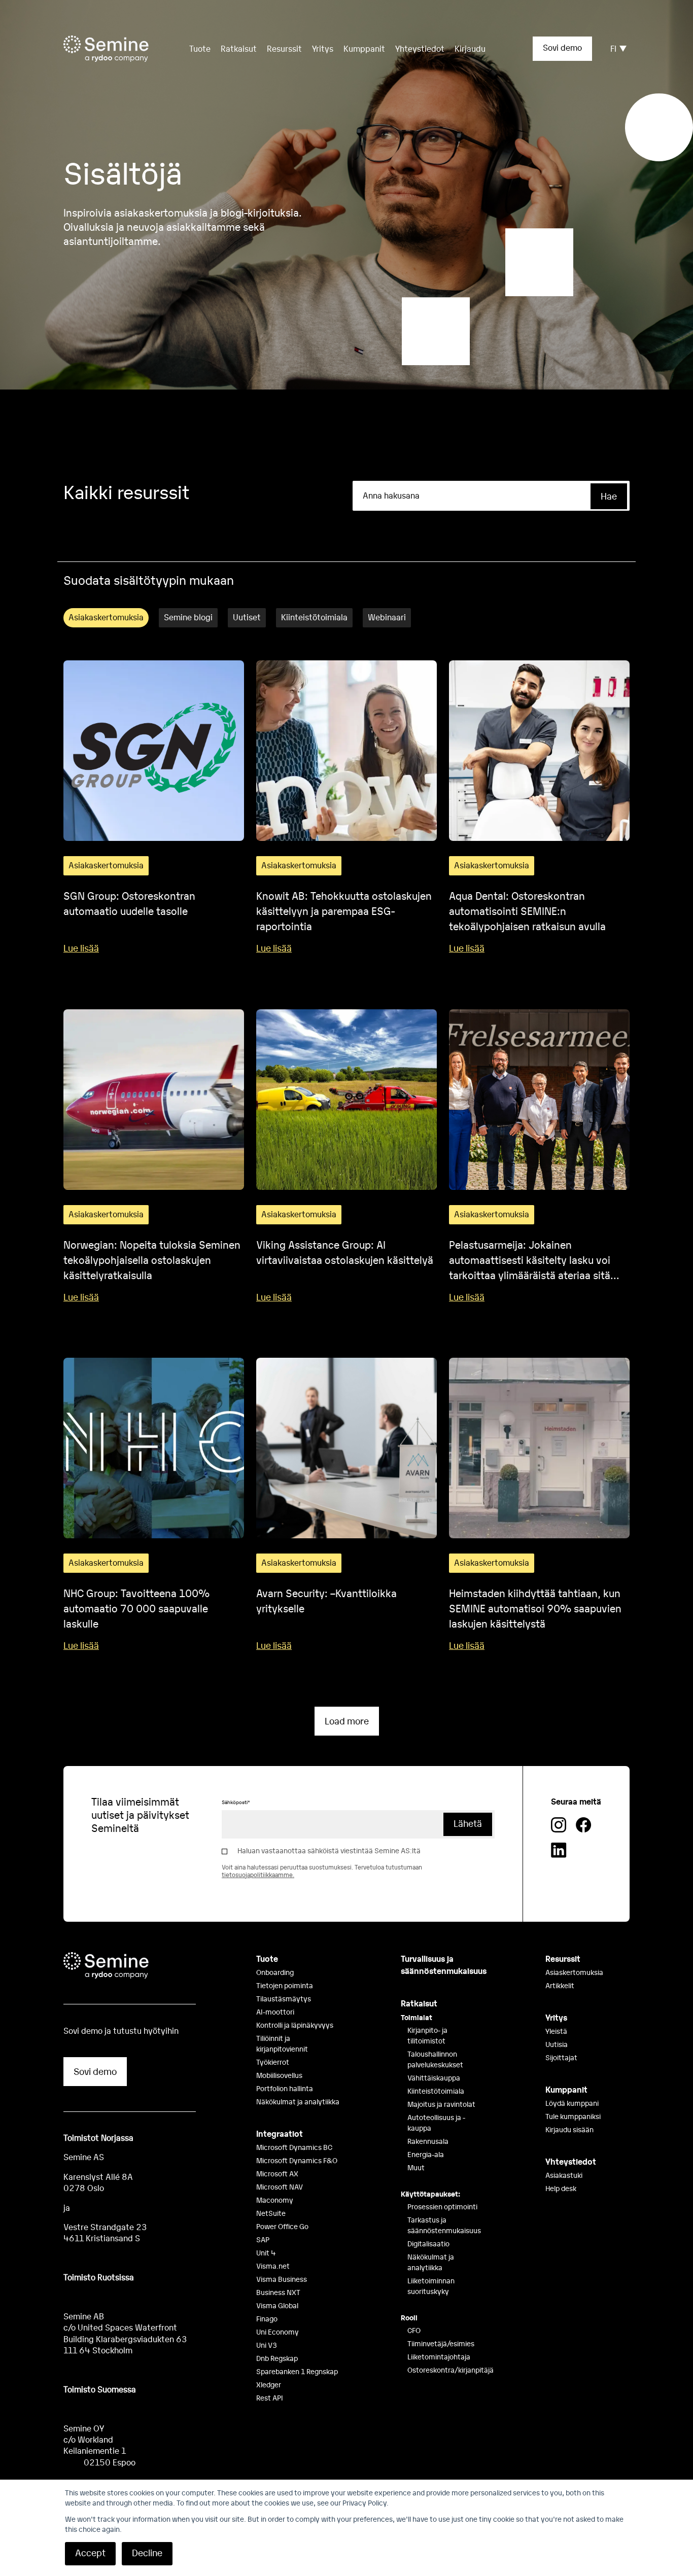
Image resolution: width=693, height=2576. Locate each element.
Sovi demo (562, 47)
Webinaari (387, 617)
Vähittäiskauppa (434, 2077)
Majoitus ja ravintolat (441, 2104)
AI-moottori (275, 2012)
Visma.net (273, 2266)
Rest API (270, 2397)
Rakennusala (428, 2141)
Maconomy (275, 2200)
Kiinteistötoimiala (314, 617)
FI (613, 48)
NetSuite (271, 2213)
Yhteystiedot (420, 48)
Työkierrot (273, 2062)
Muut (416, 2167)
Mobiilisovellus (279, 2075)
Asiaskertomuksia (574, 1972)
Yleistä (556, 2031)
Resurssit (284, 48)
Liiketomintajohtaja (439, 2356)
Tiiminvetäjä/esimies (441, 2343)
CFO (414, 2330)
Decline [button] (147, 2552)
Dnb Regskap (277, 2358)
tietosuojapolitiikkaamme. (258, 1875)
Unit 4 (266, 2252)
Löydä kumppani (572, 2103)
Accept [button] (90, 2552)
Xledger (269, 2384)
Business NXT (278, 2292)
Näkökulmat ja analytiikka (298, 2101)
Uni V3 (267, 2345)
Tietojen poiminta (285, 1985)
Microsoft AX (277, 2173)
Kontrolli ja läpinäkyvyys (295, 2025)
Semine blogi (188, 617)
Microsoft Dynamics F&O (297, 2160)
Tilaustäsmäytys (284, 1998)
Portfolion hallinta (285, 2088)
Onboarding (275, 1972)
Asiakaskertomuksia (106, 617)
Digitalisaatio (428, 2243)
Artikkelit (560, 1985)
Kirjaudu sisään (569, 2129)
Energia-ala (426, 2154)
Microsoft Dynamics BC (294, 2147)
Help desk (561, 2188)
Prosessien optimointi (442, 2206)
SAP (263, 2239)
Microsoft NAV (280, 2186)
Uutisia (557, 2044)
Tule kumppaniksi (573, 2116)
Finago (267, 2318)
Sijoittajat (561, 2057)
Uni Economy (278, 2332)
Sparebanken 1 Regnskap (297, 2371)
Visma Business (282, 2279)
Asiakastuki (564, 2175)
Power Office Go (282, 2226)
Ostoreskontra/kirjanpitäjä (451, 2370)
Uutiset (247, 617)
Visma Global (277, 2305)
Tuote (267, 1958)
